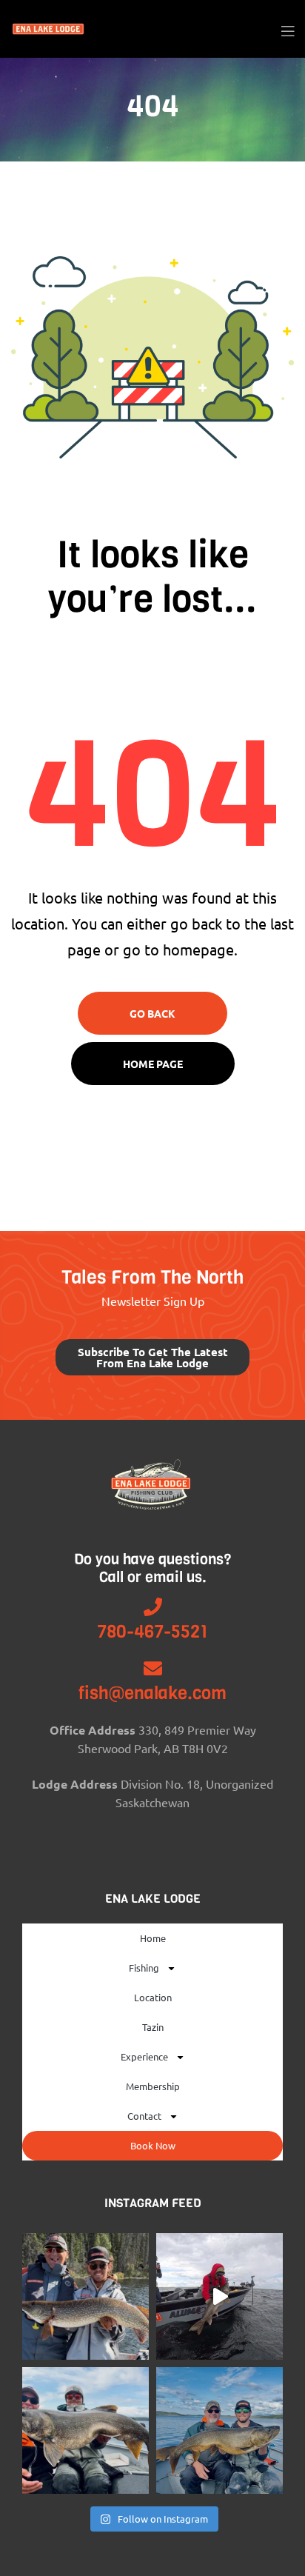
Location (153, 1997)
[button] (152, 1357)
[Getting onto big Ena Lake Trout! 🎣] (219, 2430)
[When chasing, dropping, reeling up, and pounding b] (86, 2430)
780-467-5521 (152, 1632)
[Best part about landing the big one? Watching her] (219, 2296)
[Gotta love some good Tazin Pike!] (86, 2296)
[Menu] (288, 29)
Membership (153, 2086)
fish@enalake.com (152, 1693)
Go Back (152, 1013)
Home (153, 1938)
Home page (153, 1064)
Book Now (153, 2145)
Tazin (153, 2027)
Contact (144, 2116)
